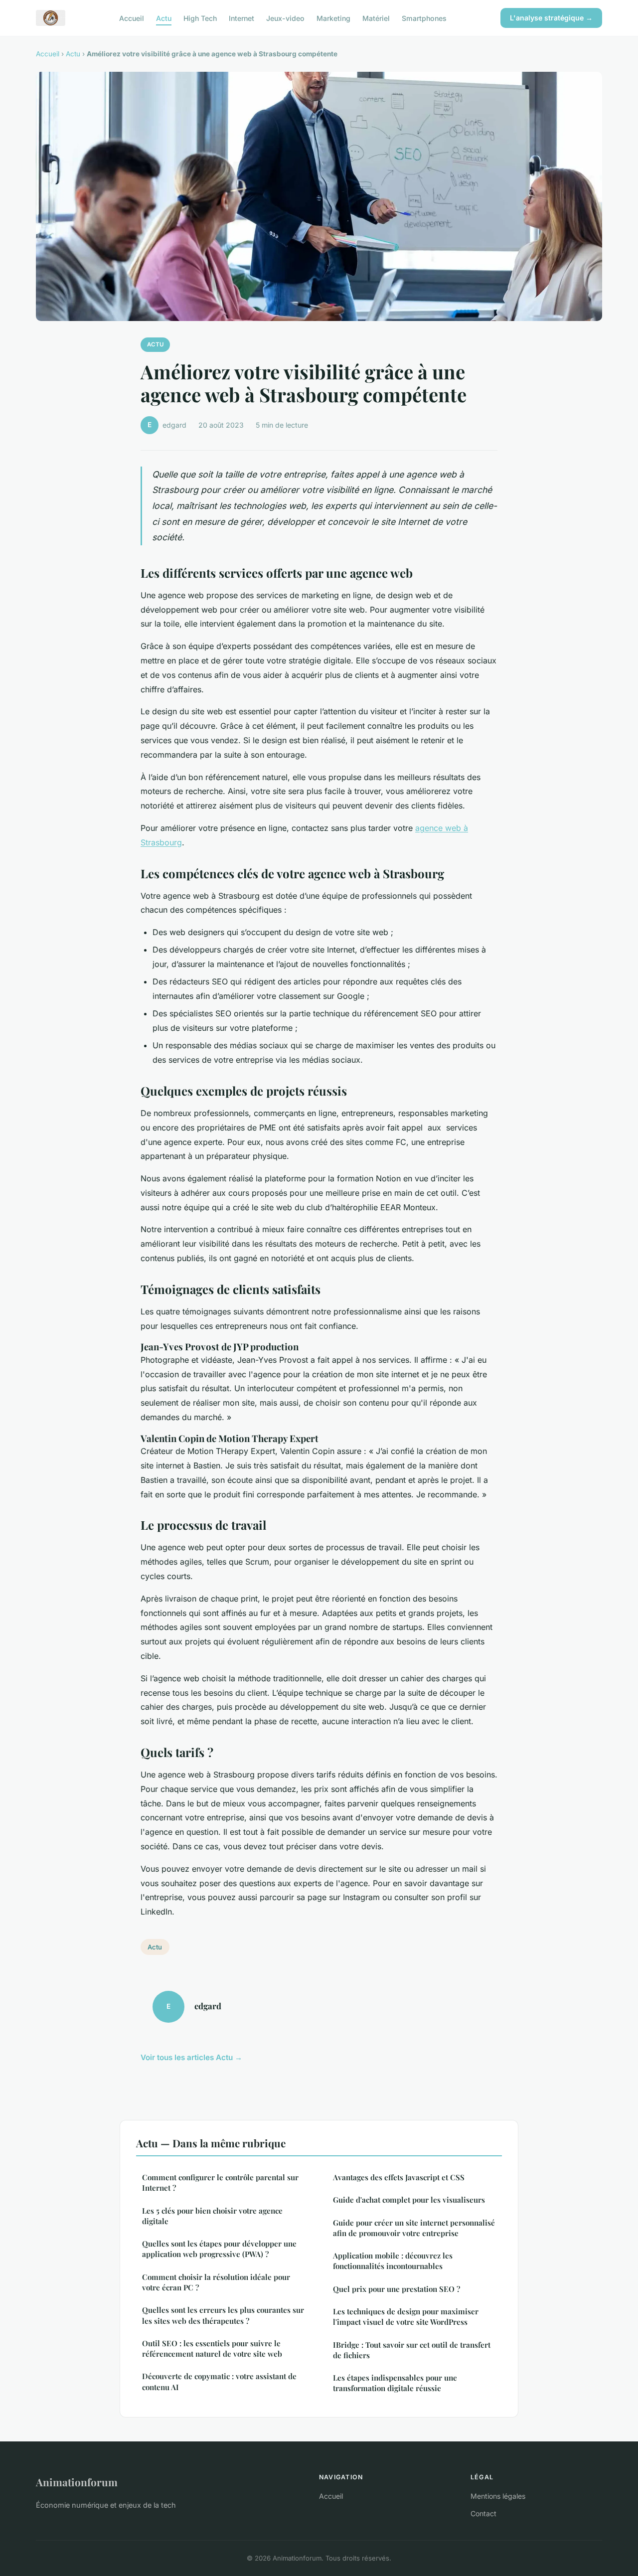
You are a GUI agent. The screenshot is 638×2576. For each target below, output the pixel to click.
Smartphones (424, 18)
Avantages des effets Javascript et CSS (399, 2177)
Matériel (376, 18)
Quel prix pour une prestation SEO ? (397, 2289)
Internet (241, 18)
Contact (483, 2513)
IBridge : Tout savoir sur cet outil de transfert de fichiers (412, 2350)
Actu (164, 18)
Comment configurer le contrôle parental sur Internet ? (220, 2182)
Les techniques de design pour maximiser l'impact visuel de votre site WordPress (406, 2317)
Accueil (132, 18)
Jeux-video (285, 18)
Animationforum (77, 2482)
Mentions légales (498, 2496)
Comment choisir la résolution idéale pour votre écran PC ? (216, 2282)
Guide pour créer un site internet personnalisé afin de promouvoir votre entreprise (414, 2228)
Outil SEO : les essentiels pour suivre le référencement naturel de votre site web (212, 2348)
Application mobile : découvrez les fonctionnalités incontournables (393, 2261)
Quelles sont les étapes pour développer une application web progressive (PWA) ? (219, 2249)
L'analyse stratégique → (551, 18)
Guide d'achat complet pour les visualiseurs (409, 2200)
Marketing (333, 18)
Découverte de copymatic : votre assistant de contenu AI (219, 2381)
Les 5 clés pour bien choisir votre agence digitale (212, 2216)
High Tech (200, 18)
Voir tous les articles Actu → (191, 2057)
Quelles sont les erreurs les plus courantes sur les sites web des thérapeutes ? (223, 2315)
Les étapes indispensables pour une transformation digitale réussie (395, 2383)
